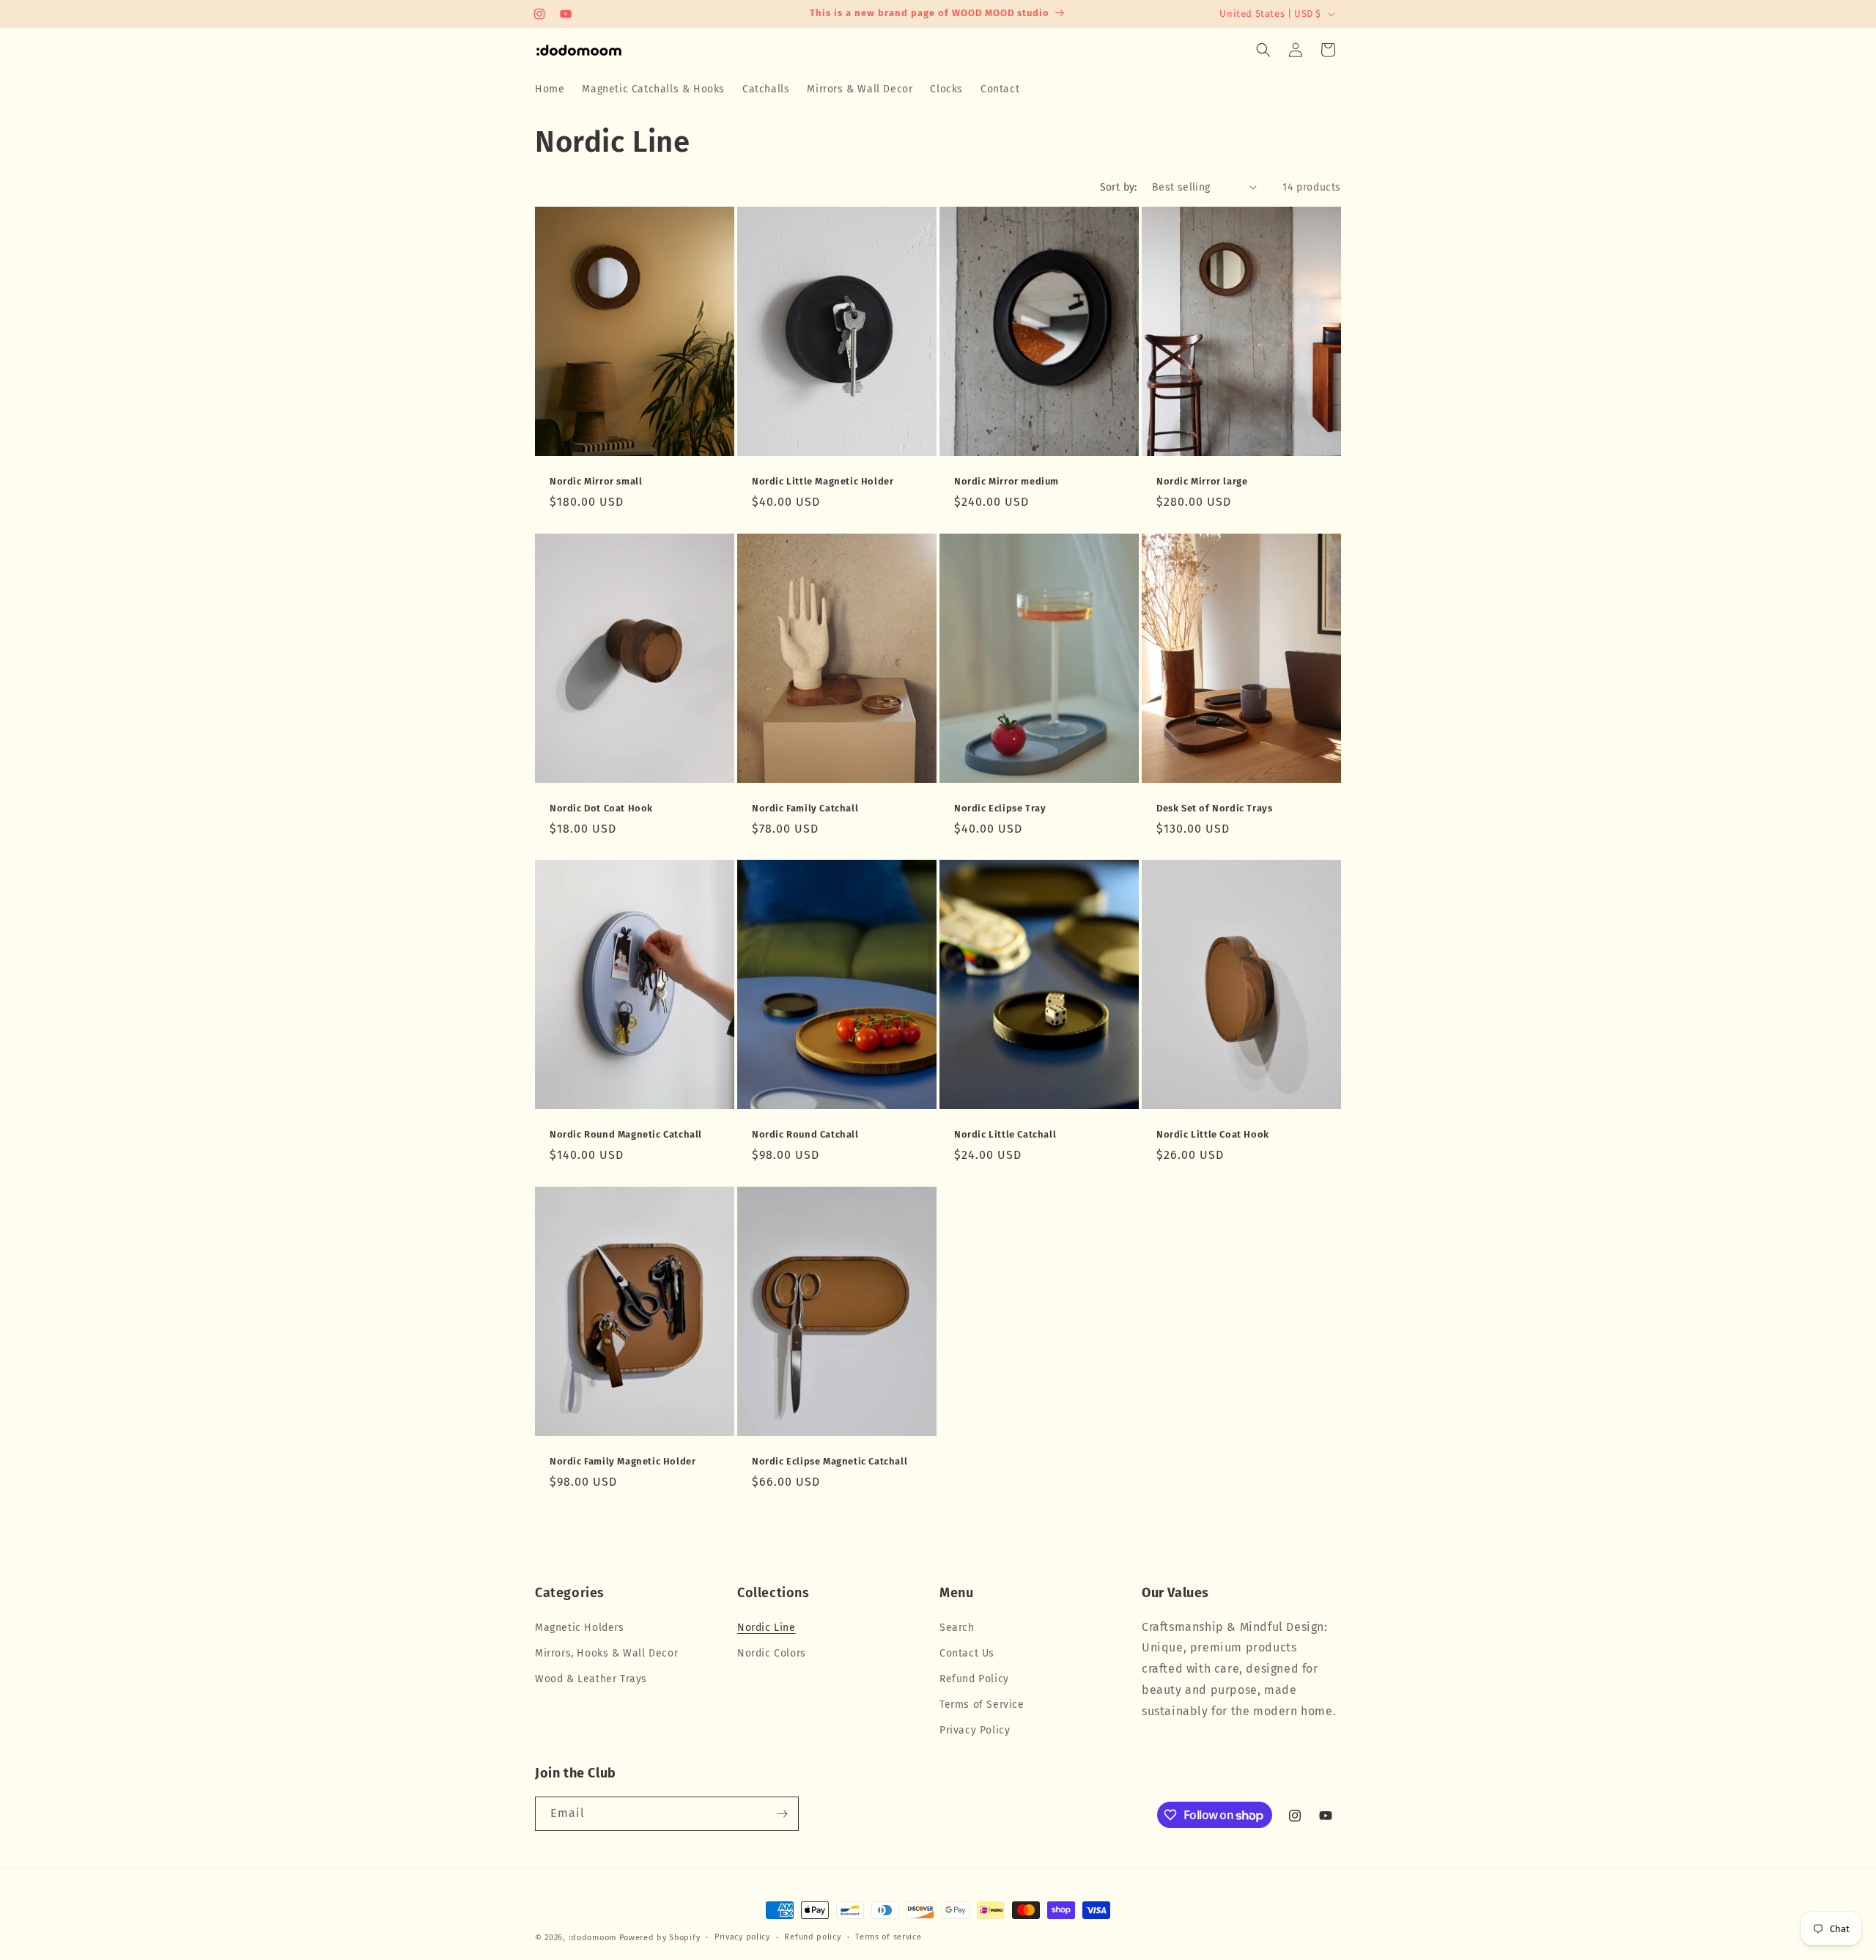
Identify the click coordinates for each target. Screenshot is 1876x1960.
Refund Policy (974, 1678)
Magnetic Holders (580, 1627)
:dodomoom (592, 1938)
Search (957, 1627)
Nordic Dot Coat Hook (601, 808)
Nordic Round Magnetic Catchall (626, 1134)
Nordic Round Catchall (805, 1134)
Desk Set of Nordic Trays (1214, 808)
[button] (1263, 50)
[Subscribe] (782, 1814)
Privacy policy (742, 1937)
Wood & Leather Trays (591, 1678)
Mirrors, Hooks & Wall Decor (606, 1653)
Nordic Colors (772, 1653)
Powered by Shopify (660, 1938)
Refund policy (812, 1937)
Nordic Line (767, 1627)
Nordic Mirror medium (1007, 481)
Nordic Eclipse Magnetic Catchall (830, 1461)
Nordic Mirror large (1202, 481)
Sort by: (1119, 187)
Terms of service (888, 1937)
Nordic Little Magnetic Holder (823, 481)
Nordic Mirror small (596, 481)
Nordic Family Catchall (805, 808)
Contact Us (967, 1653)
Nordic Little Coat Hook (1213, 1134)
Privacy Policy (975, 1730)
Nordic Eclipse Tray (1000, 808)
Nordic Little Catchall (1005, 1134)
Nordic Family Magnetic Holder (623, 1461)
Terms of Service (982, 1705)
